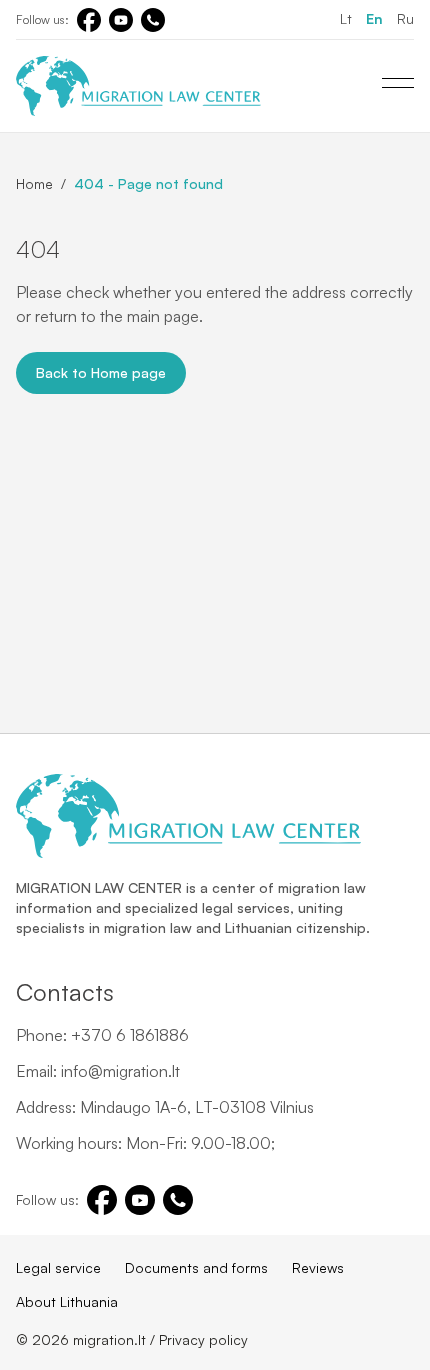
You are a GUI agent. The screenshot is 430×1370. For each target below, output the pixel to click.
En (374, 18)
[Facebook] (89, 20)
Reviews (318, 1267)
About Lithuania (67, 1301)
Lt (346, 18)
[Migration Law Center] (138, 86)
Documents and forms (196, 1267)
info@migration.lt (120, 1071)
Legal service (58, 1267)
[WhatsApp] (153, 20)
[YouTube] (121, 20)
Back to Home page (101, 372)
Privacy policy (203, 1339)
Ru (405, 18)
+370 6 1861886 (130, 1035)
